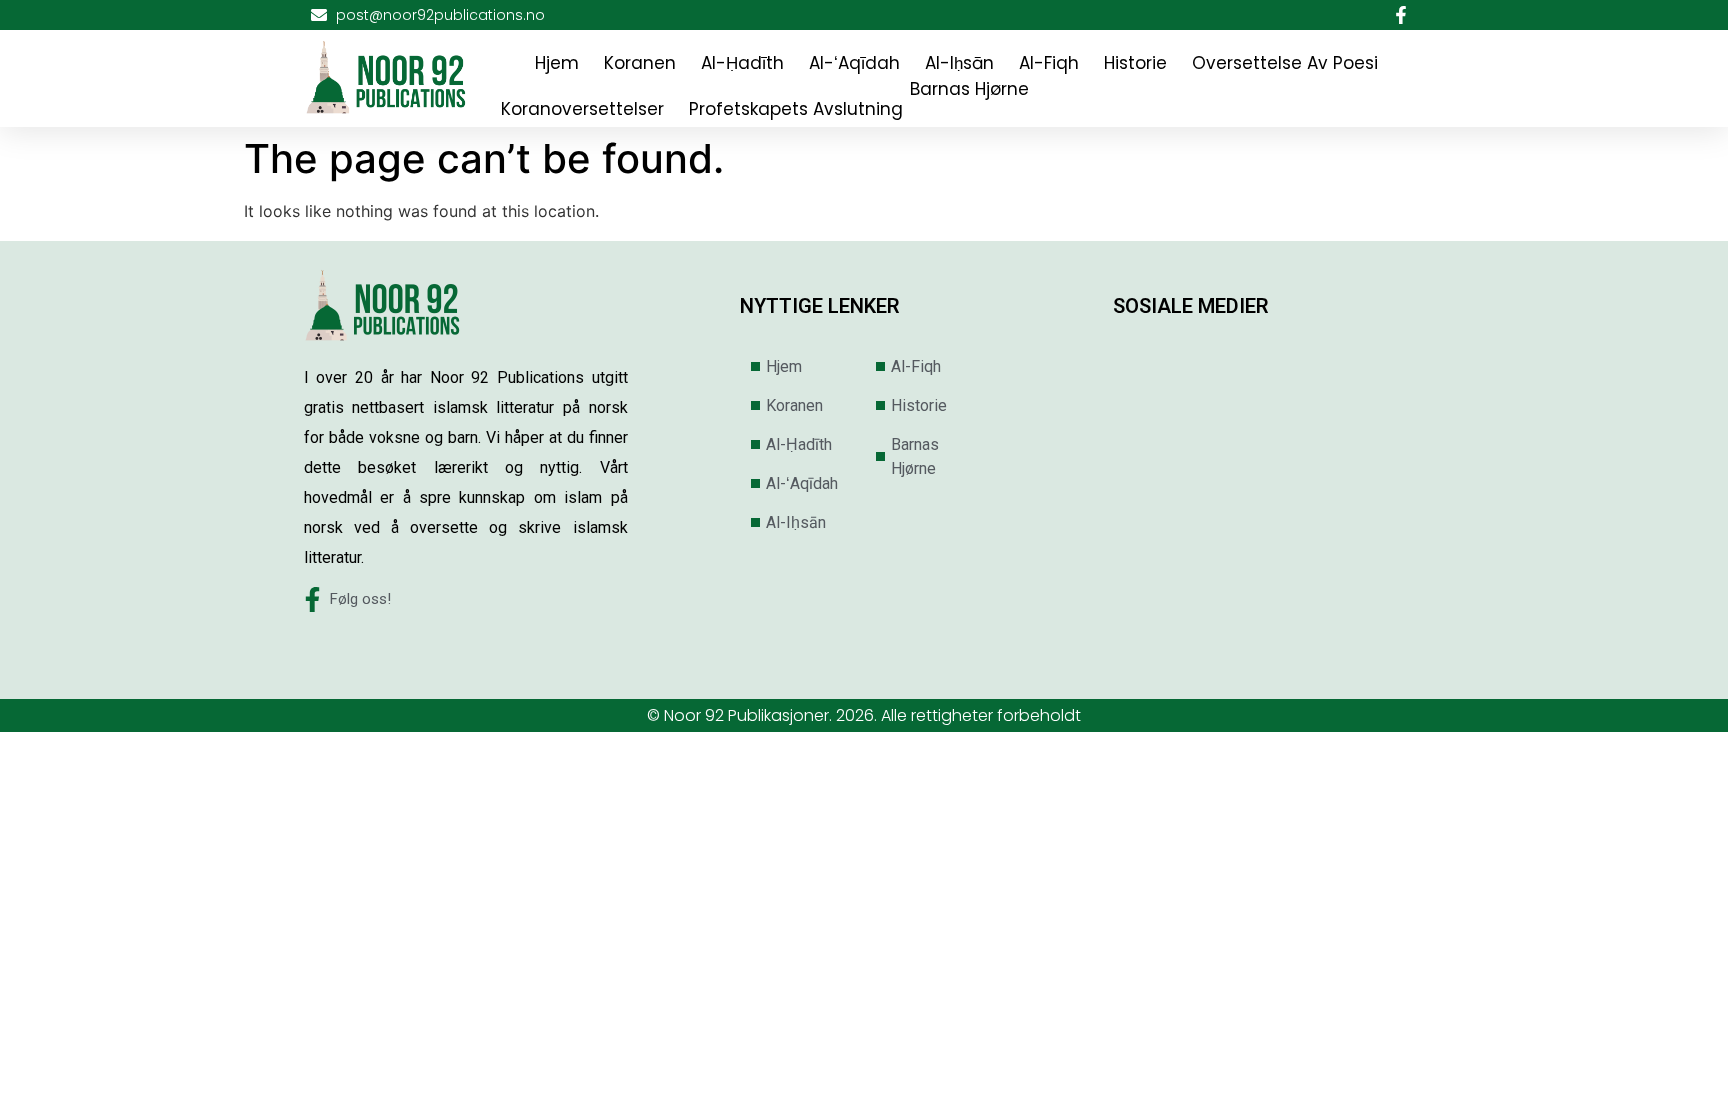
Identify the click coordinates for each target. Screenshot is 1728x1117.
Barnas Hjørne (969, 89)
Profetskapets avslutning (796, 109)
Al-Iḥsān (959, 63)
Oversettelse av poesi (1285, 63)
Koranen (640, 63)
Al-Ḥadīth (742, 63)
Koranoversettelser (582, 109)
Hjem (557, 63)
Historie (1135, 63)
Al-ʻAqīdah (854, 63)
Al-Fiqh (1049, 63)
